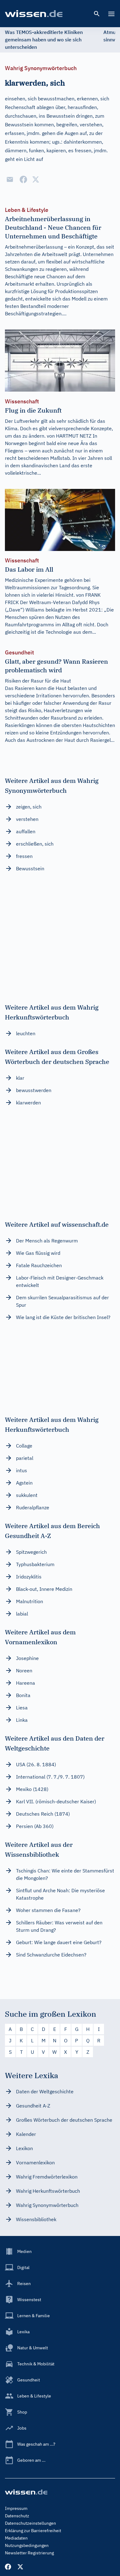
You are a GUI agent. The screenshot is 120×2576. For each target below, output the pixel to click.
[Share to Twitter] (36, 179)
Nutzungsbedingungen (27, 2545)
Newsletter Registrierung (29, 2553)
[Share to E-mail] (10, 179)
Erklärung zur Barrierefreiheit (33, 2531)
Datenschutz (17, 2516)
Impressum (16, 2508)
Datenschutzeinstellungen (30, 2523)
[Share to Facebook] (23, 179)
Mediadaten (16, 2538)
